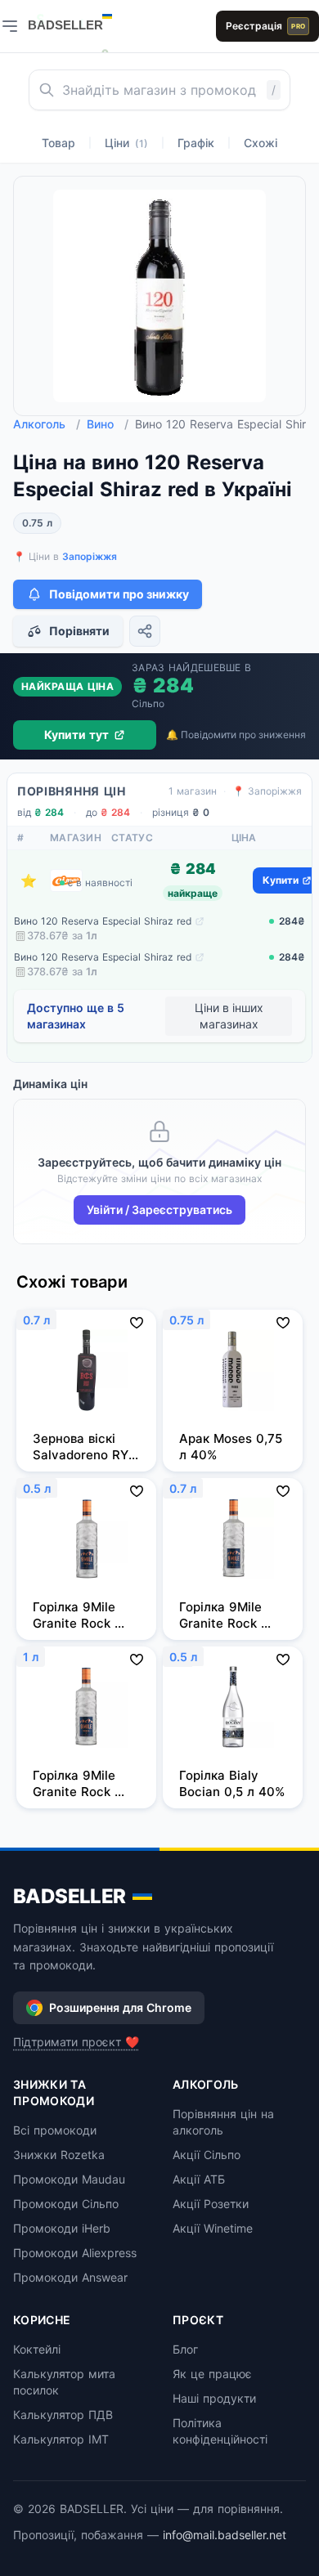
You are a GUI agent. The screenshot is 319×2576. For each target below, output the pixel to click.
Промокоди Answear (70, 2277)
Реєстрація (265, 26)
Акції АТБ (199, 2179)
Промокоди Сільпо (66, 2204)
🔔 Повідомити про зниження (236, 735)
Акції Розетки (211, 2204)
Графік (196, 143)
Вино (108, 424)
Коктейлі (37, 2349)
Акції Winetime (213, 2228)
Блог (185, 2349)
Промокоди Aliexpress (75, 2253)
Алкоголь (47, 424)
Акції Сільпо (207, 2155)
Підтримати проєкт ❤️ (76, 2042)
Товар (58, 143)
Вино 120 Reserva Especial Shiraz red (103, 921)
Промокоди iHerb (62, 2228)
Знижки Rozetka (59, 2155)
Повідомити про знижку (119, 594)
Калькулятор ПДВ (63, 2415)
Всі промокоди (55, 2130)
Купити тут (76, 735)
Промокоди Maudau (69, 2179)
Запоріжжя (90, 556)
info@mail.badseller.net (225, 2535)
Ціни (126, 143)
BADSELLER (70, 1896)
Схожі (261, 143)
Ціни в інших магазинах (229, 1016)
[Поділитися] (145, 631)
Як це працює (212, 2374)
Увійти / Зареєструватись (159, 1210)
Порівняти (79, 631)
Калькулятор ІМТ (61, 2439)
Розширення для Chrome (120, 2007)
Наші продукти (214, 2398)
